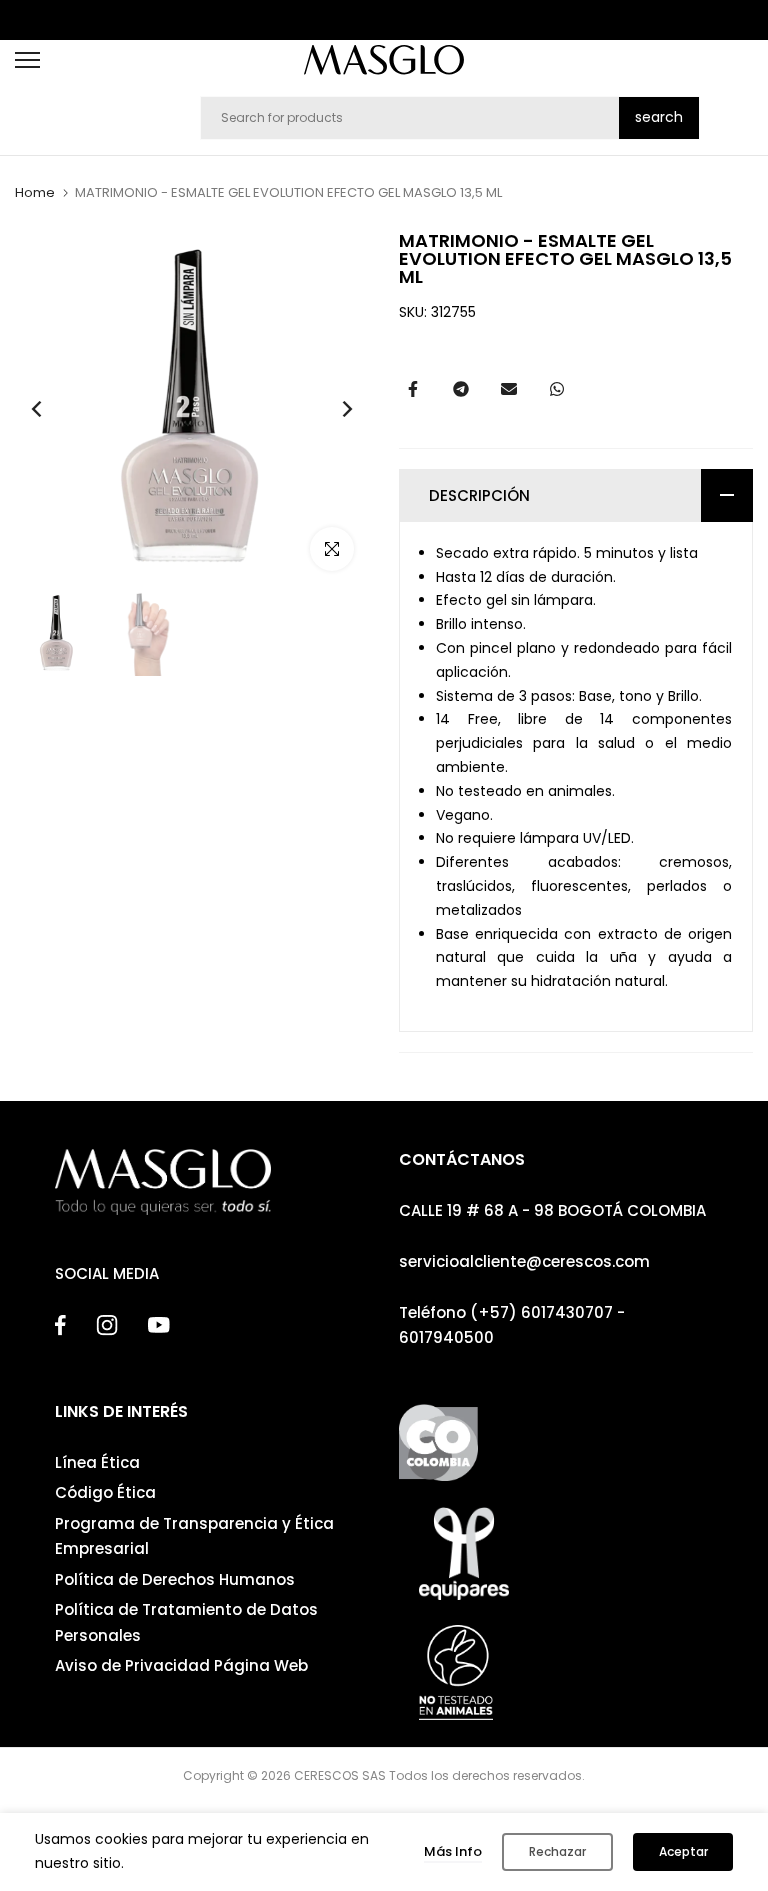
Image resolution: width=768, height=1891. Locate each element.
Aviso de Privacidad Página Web (181, 1665)
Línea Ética (97, 1462)
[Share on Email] (509, 389)
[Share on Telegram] (461, 389)
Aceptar (683, 1851)
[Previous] (52, 409)
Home (35, 193)
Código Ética (105, 1492)
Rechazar (557, 1851)
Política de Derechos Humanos (175, 1579)
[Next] (331, 409)
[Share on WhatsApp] (557, 389)
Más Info (453, 1851)
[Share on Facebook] (413, 389)
